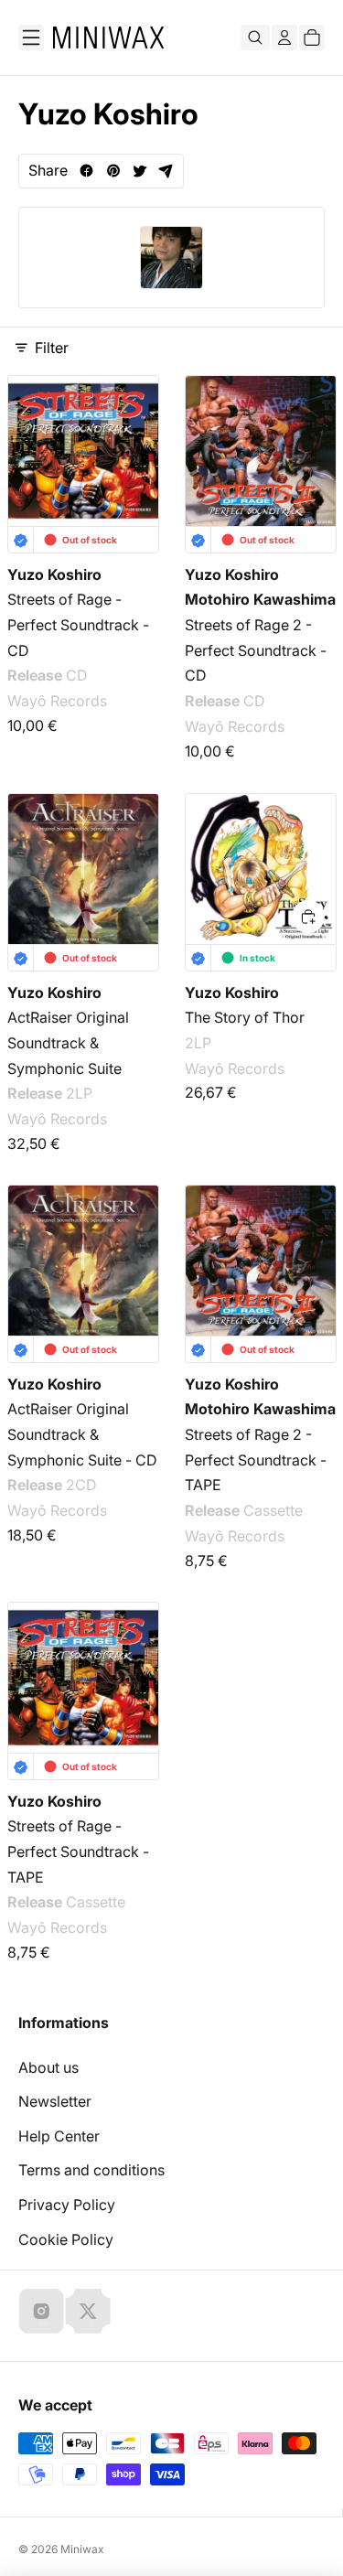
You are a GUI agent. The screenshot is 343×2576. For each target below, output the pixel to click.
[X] (88, 2311)
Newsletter (55, 2101)
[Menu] (31, 38)
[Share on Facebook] (86, 171)
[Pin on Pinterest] (113, 171)
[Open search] (255, 38)
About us (48, 2067)
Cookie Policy (66, 2239)
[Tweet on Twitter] (139, 171)
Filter (52, 348)
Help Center (59, 2136)
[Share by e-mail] (166, 171)
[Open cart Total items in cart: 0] (312, 38)
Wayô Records (57, 702)
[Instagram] (41, 2311)
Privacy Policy (67, 2205)
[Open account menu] (284, 38)
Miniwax (82, 2549)
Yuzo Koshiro (54, 574)
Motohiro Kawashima (260, 600)
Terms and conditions (91, 2170)
